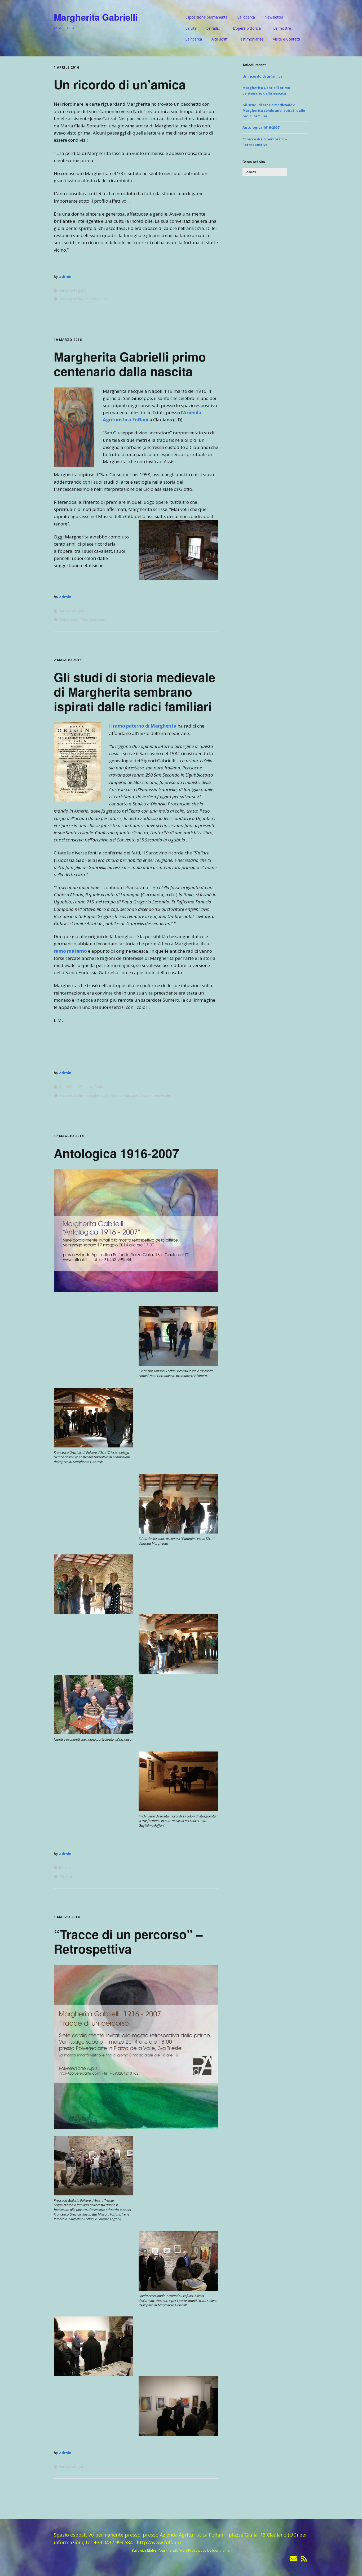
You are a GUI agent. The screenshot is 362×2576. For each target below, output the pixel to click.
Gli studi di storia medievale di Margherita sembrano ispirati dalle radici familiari (135, 692)
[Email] (293, 2559)
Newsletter (274, 17)
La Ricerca (246, 17)
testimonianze (98, 299)
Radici (99, 1087)
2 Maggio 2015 (68, 660)
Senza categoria (73, 290)
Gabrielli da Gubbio (75, 1087)
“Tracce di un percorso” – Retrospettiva (128, 1941)
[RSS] (304, 2559)
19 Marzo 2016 (68, 340)
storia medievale (156, 1095)
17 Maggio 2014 (69, 1136)
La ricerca (194, 39)
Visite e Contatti (286, 39)
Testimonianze (251, 39)
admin (65, 276)
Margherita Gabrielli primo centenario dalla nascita (130, 364)
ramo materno (70, 951)
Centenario (69, 619)
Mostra (65, 1867)
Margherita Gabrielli (96, 17)
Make (152, 2550)
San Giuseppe (94, 619)
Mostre (66, 1876)
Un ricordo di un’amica (120, 84)
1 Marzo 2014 (67, 1917)
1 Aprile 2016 (67, 67)
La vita (191, 28)
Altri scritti (220, 39)
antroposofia (71, 299)
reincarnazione (126, 1095)
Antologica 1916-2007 (116, 1153)
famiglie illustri (98, 1095)
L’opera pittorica (247, 28)
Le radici (213, 28)
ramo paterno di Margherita (145, 726)
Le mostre (282, 28)
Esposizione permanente (206, 17)
